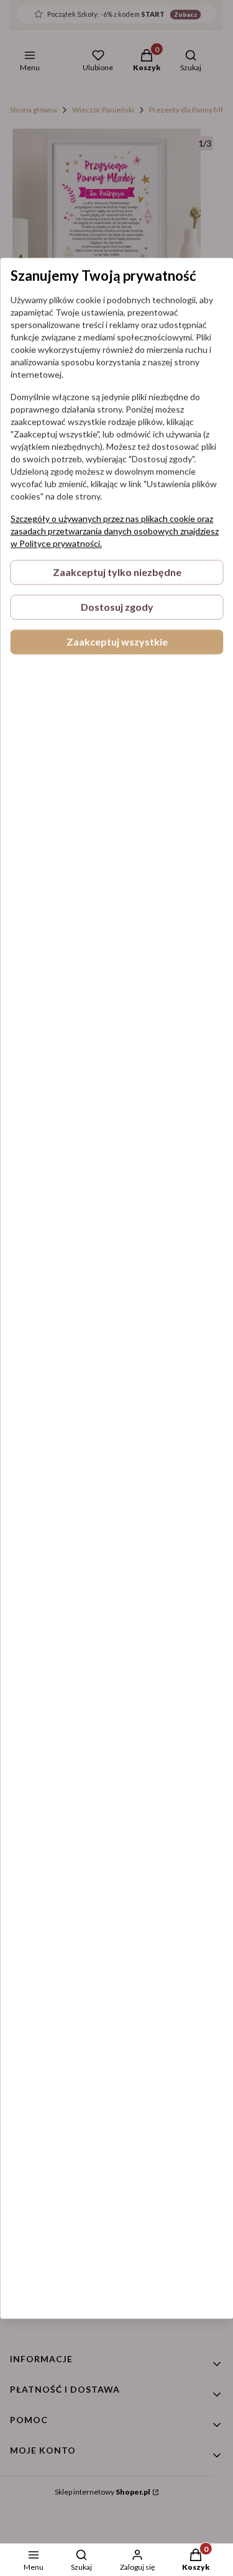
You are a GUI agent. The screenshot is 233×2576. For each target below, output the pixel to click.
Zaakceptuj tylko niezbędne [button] (116, 572)
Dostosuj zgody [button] (116, 607)
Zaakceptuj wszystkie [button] (116, 642)
